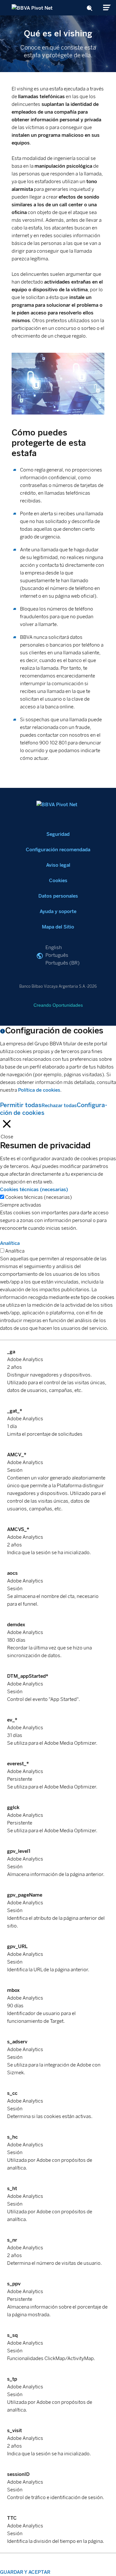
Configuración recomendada (58, 850)
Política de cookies (39, 1090)
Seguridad (58, 834)
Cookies (58, 881)
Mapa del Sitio (58, 927)
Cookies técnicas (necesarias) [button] (34, 1190)
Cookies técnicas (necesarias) (39, 1197)
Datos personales (58, 896)
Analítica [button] (10, 1243)
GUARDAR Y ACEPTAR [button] (25, 2572)
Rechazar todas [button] (59, 1106)
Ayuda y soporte (58, 911)
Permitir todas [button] (21, 1105)
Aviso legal (58, 865)
